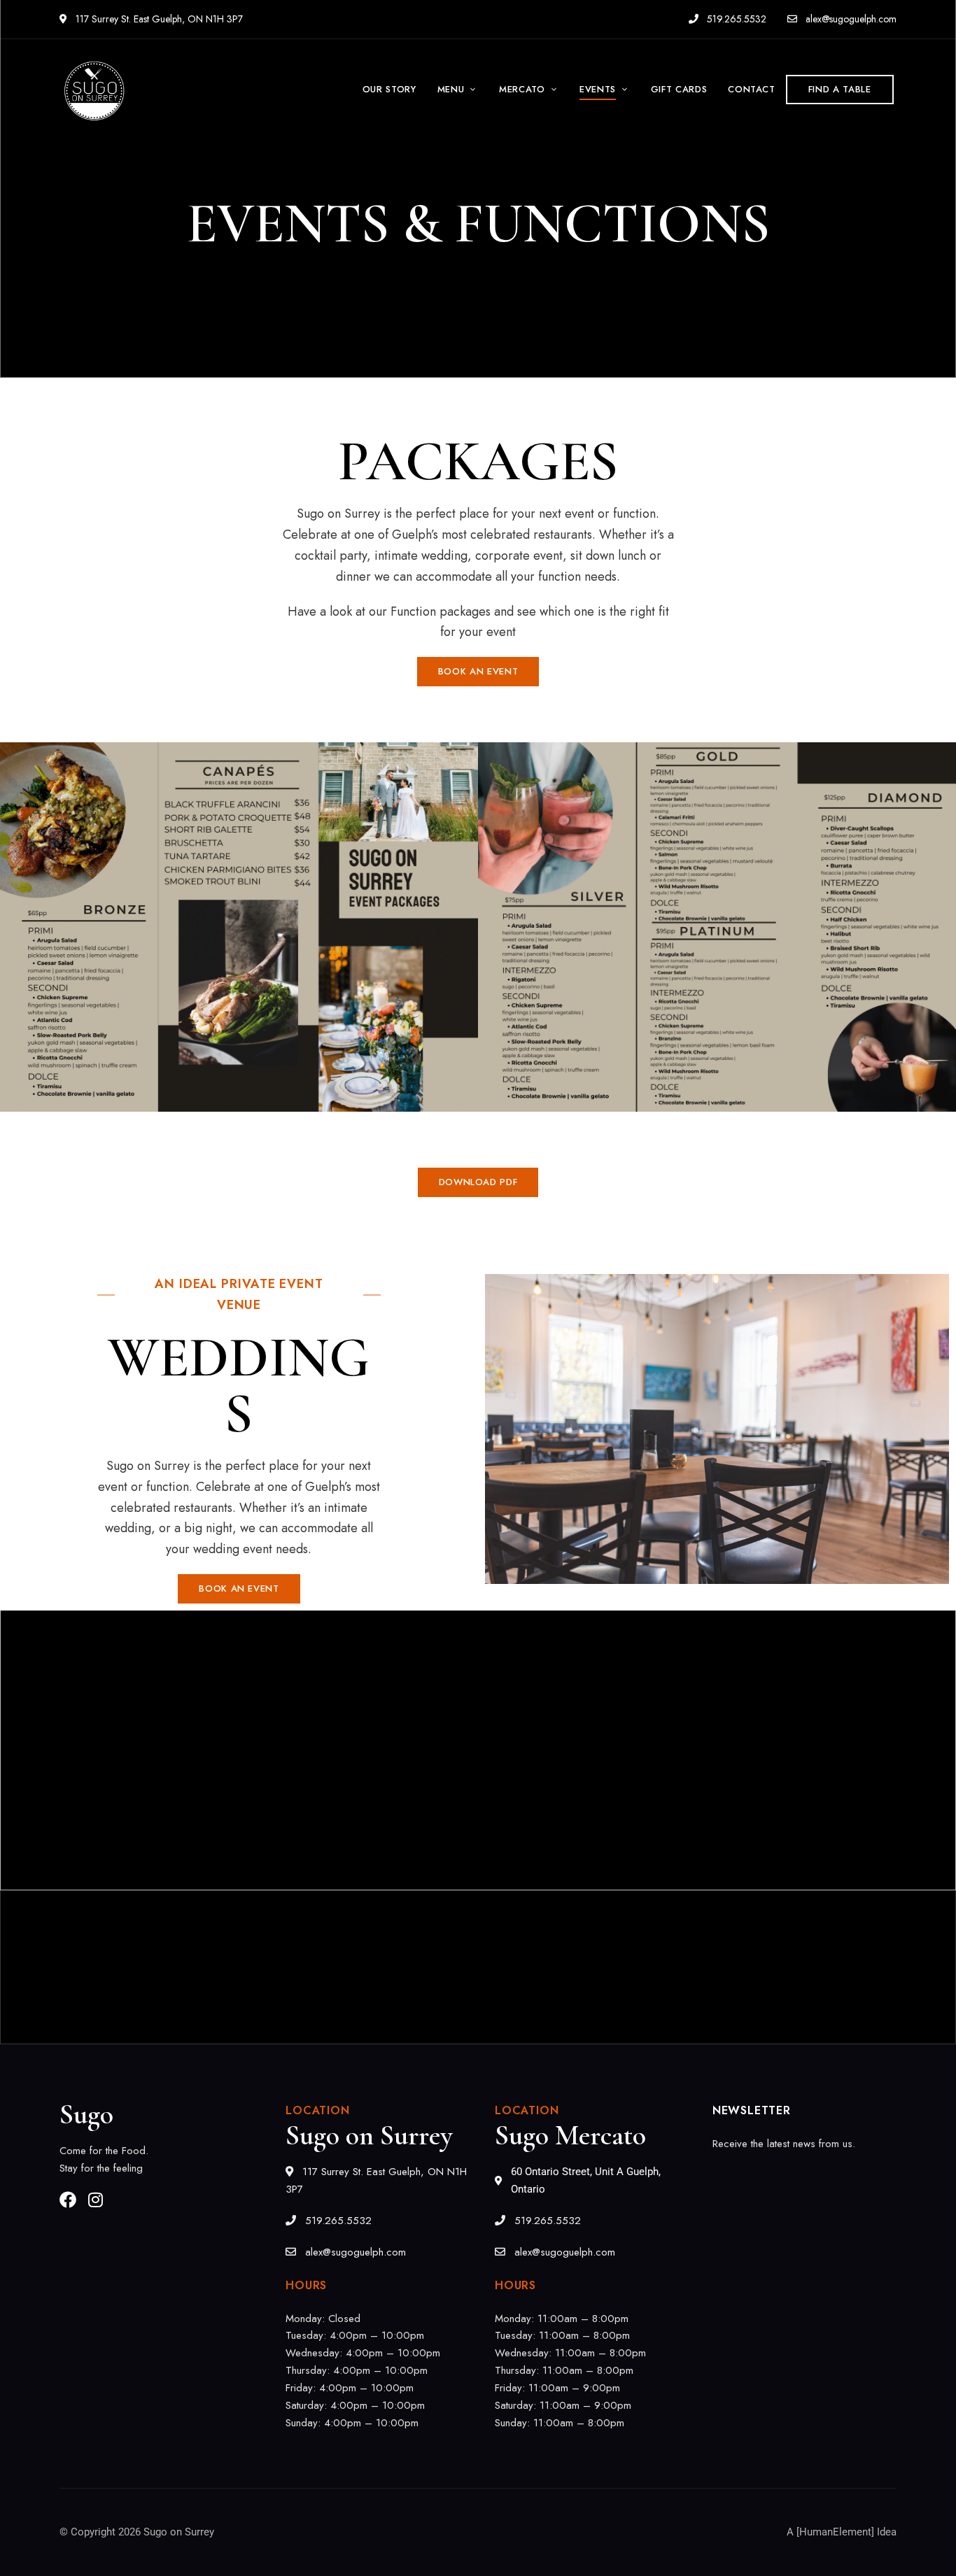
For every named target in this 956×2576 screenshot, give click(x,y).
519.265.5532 (735, 19)
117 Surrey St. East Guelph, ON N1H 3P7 (158, 19)
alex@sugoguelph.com (850, 19)
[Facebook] (68, 2200)
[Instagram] (95, 2200)
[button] (840, 90)
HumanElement (835, 2532)
